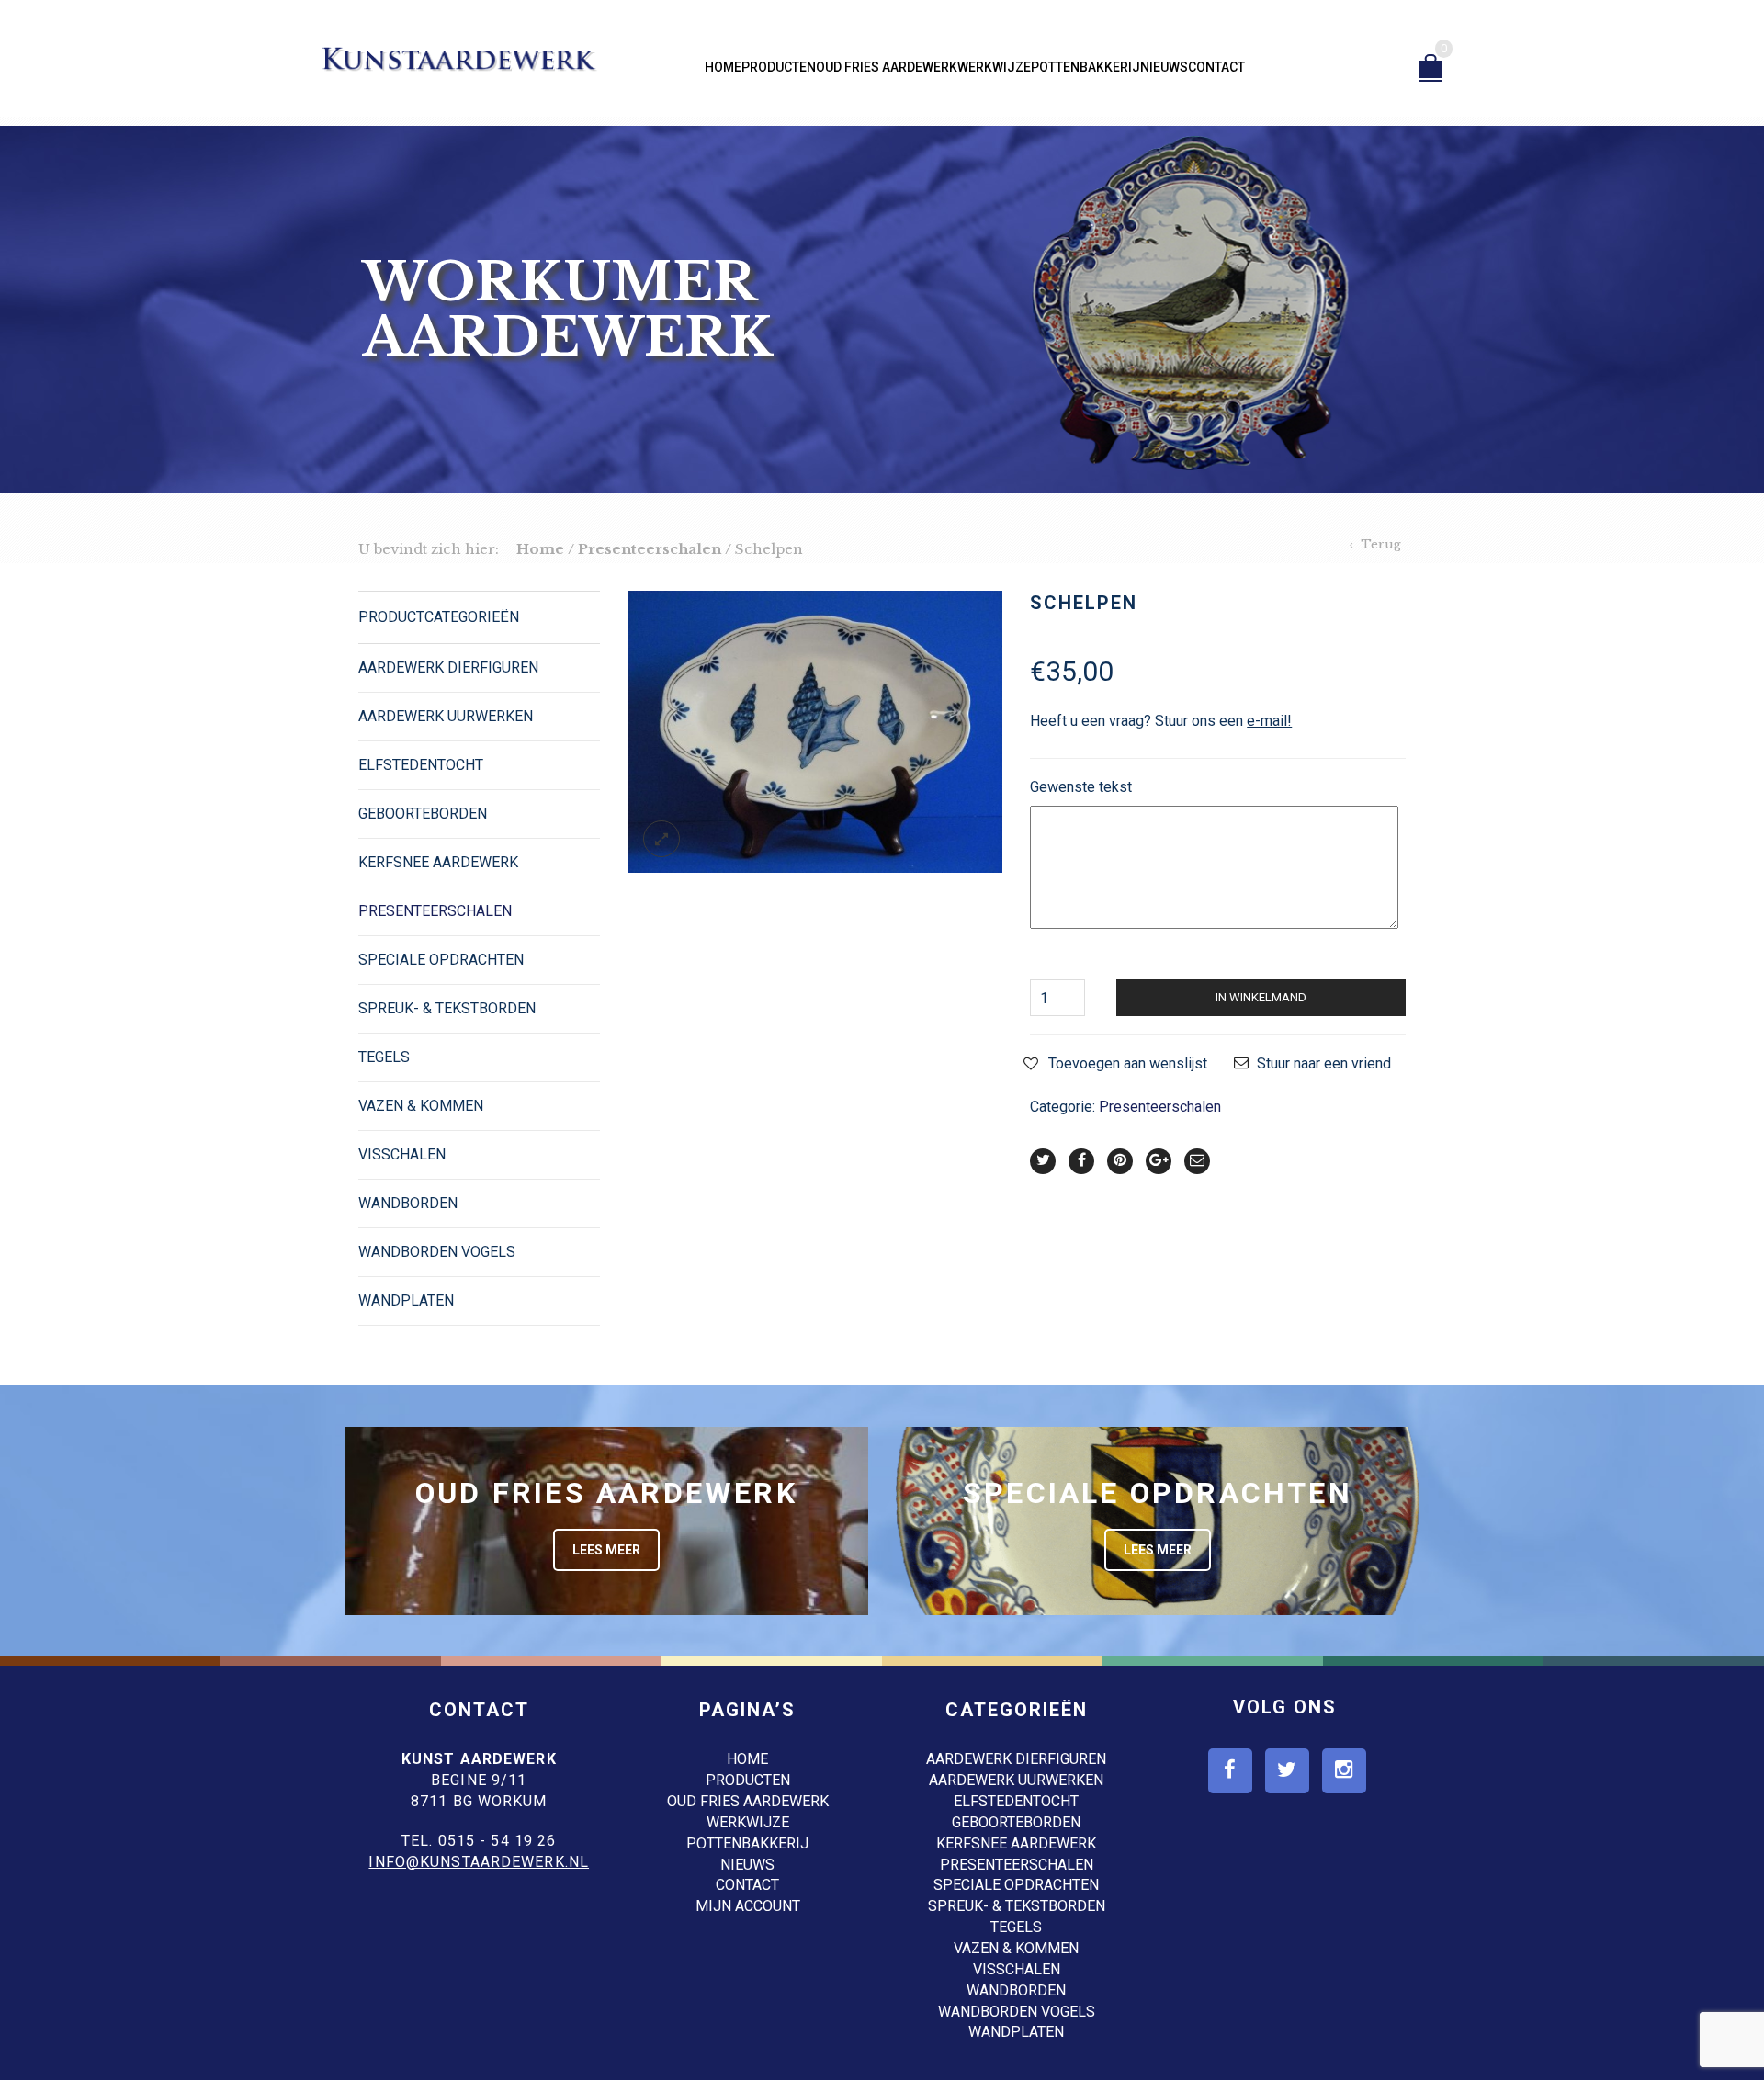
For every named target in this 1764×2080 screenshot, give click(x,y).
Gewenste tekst (1081, 787)
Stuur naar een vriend (1324, 1063)
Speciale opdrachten (441, 960)
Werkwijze (994, 67)
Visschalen (402, 1154)
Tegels (384, 1057)
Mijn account (748, 1906)
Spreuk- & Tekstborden (447, 1008)
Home (723, 67)
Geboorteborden (423, 814)
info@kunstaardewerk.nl (479, 1862)
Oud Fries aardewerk (887, 67)
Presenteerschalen (650, 549)
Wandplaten (406, 1300)
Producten (779, 67)
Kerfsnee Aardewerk (438, 862)
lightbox (661, 839)
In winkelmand (1261, 997)
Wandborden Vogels (437, 1252)
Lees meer (606, 1550)
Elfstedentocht (421, 765)
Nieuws (1164, 67)
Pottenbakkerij (1086, 67)
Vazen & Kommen (421, 1106)
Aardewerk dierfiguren (448, 667)
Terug (1381, 544)
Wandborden (408, 1203)
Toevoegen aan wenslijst (1128, 1063)
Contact (1216, 67)
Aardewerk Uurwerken (446, 716)
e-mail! (1269, 721)
